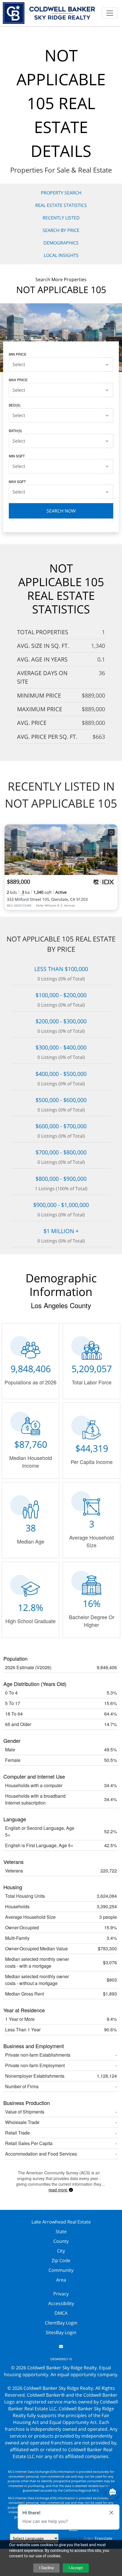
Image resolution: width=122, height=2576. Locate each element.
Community (61, 2270)
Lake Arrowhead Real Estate (61, 2222)
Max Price (18, 380)
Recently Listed (61, 218)
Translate (103, 2538)
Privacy (61, 2294)
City (61, 2251)
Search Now (61, 511)
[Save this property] (111, 832)
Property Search (61, 193)
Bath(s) (15, 431)
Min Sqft (17, 456)
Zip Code (61, 2260)
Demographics (61, 243)
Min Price (18, 354)
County (61, 2241)
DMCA (61, 2313)
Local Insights (61, 255)
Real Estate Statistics (61, 205)
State (61, 2231)
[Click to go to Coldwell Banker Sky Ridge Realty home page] (49, 12)
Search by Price (61, 230)
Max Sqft (17, 481)
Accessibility (61, 2303)
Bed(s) (15, 405)
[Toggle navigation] (110, 13)
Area (61, 2280)
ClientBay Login (61, 2323)
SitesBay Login (61, 2332)
